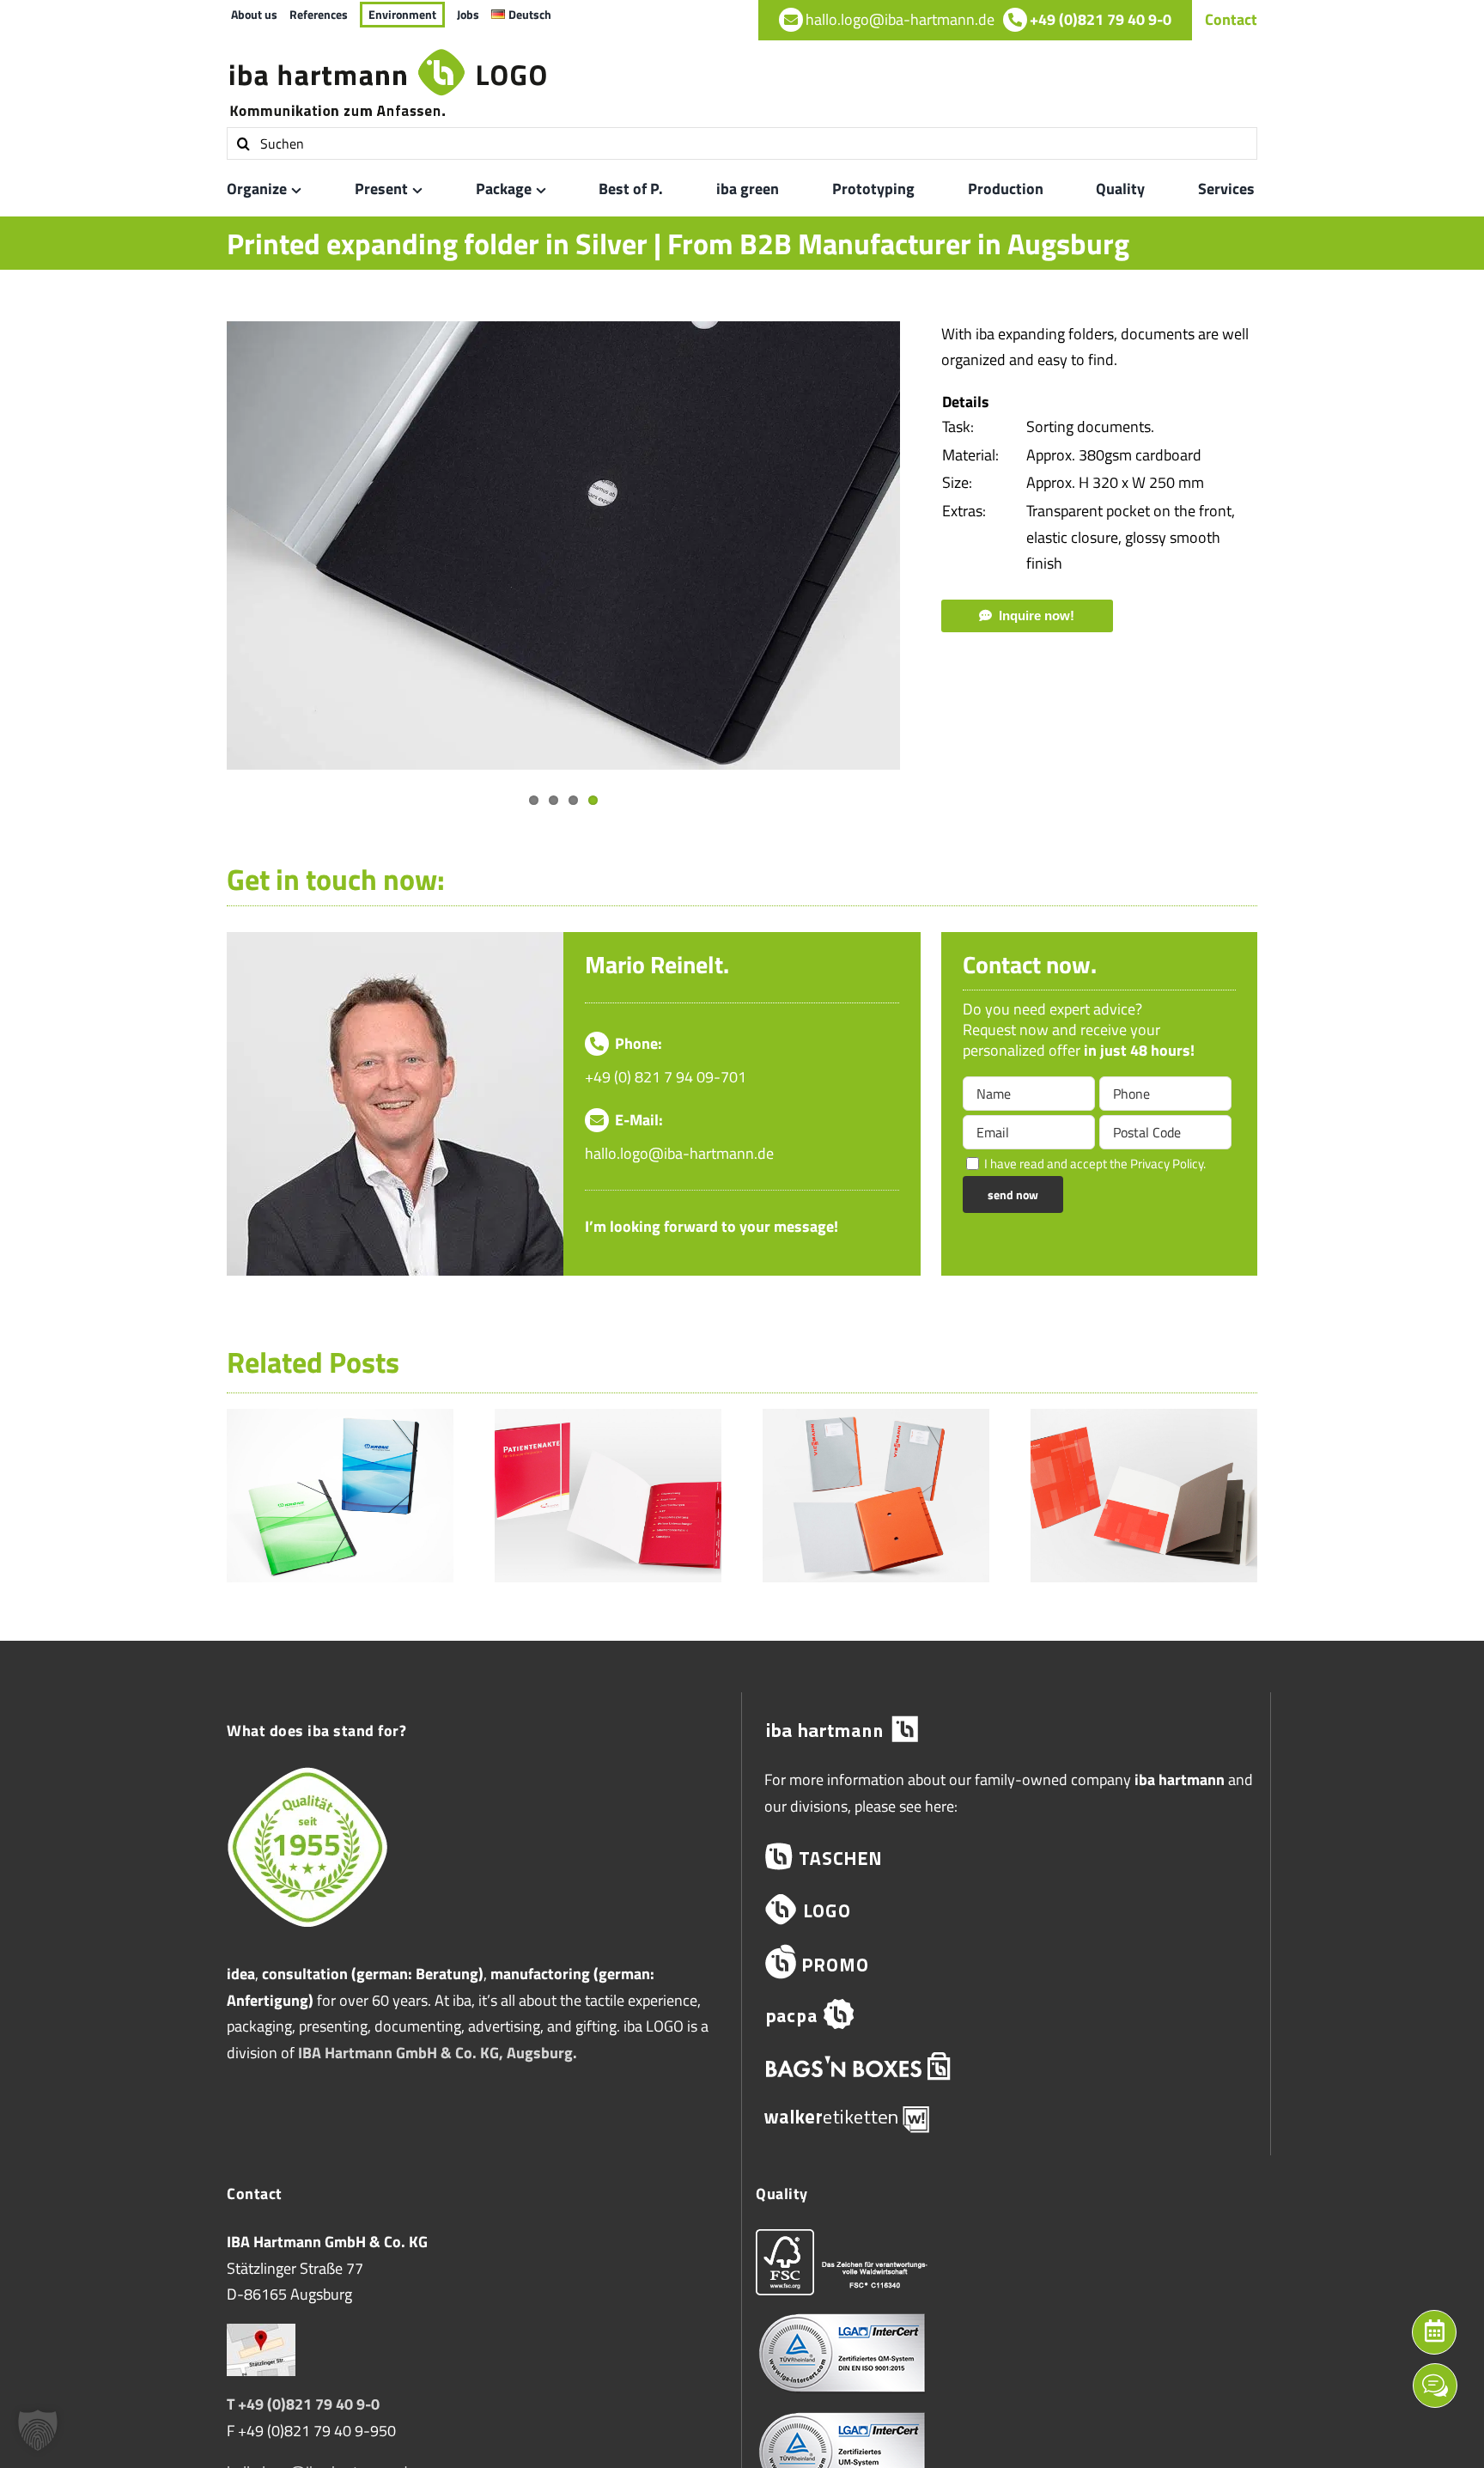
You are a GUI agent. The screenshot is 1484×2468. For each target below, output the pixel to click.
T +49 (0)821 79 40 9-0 (303, 2404)
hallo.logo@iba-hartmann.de (679, 1153)
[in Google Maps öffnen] (261, 2336)
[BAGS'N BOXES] (1006, 2066)
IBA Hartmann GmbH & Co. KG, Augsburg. (438, 2053)
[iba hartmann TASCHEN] (1006, 1857)
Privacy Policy (1167, 1164)
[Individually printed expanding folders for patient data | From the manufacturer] (608, 1420)
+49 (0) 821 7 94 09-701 (666, 1077)
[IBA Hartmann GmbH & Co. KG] (1006, 1730)
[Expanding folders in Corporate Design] (876, 1420)
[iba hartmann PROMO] (1006, 1962)
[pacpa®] (1006, 2014)
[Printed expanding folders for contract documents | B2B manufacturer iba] (1144, 1420)
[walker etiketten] (1006, 2118)
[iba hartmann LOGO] (1006, 1909)
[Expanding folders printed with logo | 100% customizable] (340, 1420)
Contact (1231, 19)
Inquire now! (1037, 615)
